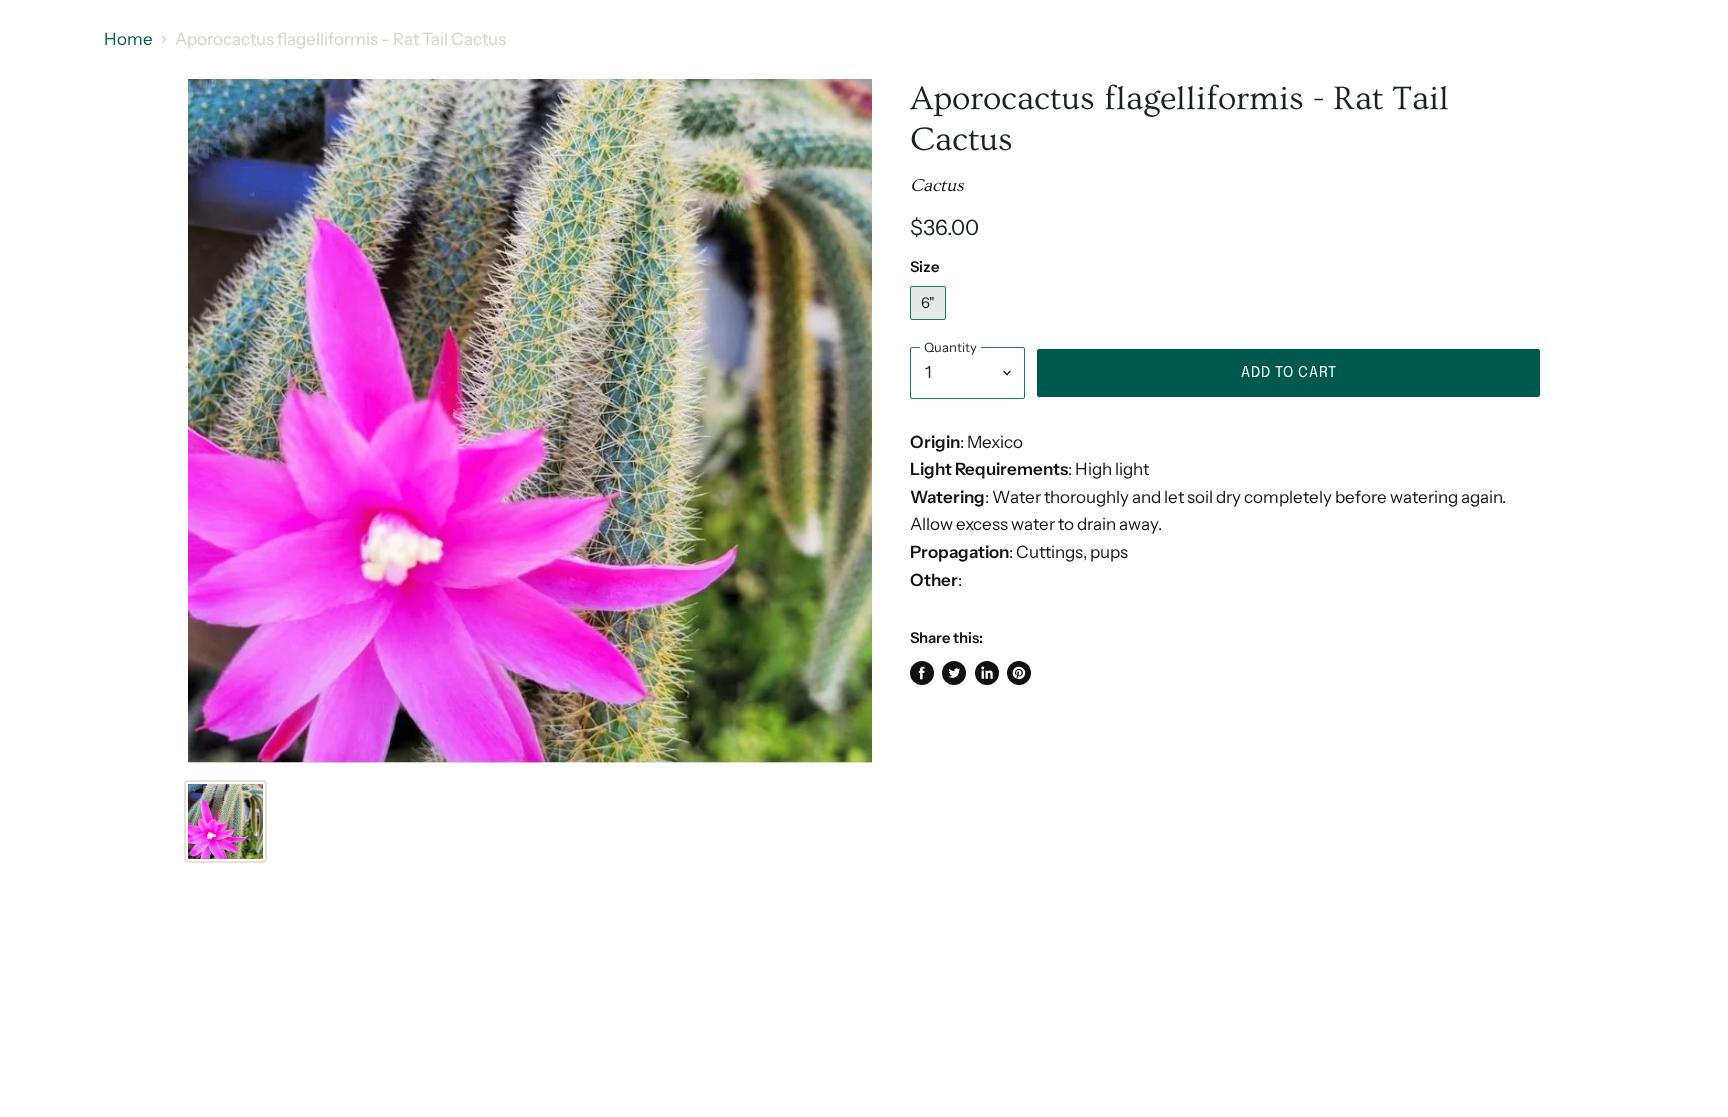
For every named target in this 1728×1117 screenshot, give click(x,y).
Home (128, 39)
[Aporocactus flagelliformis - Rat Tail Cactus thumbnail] (225, 821)
